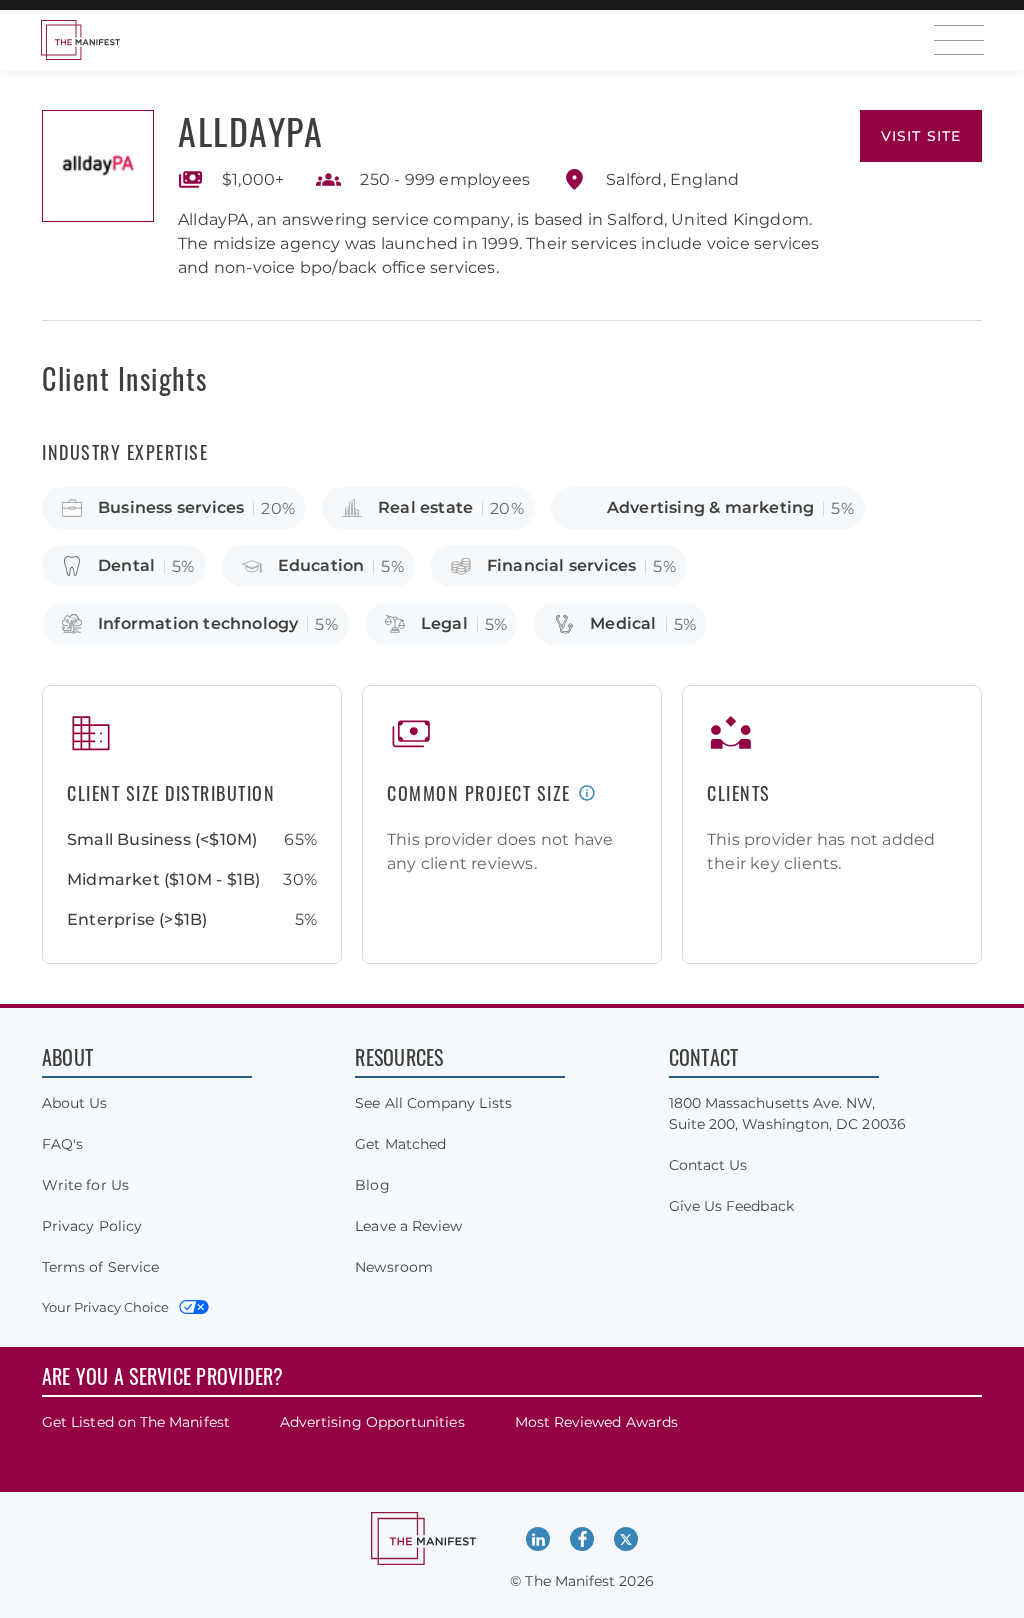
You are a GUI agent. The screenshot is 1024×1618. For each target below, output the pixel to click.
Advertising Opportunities (372, 1422)
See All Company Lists (433, 1103)
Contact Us (708, 1165)
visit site (921, 136)
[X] (626, 1539)
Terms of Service (100, 1267)
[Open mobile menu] (959, 40)
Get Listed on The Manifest (136, 1422)
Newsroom (394, 1267)
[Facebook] (582, 1539)
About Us (75, 1103)
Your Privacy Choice (105, 1307)
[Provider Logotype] (98, 166)
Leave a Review (408, 1226)
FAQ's (62, 1144)
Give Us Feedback (731, 1206)
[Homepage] (80, 40)
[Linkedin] (538, 1539)
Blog (372, 1185)
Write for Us (85, 1185)
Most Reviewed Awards (596, 1422)
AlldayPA (250, 130)
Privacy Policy (92, 1226)
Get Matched (400, 1144)
